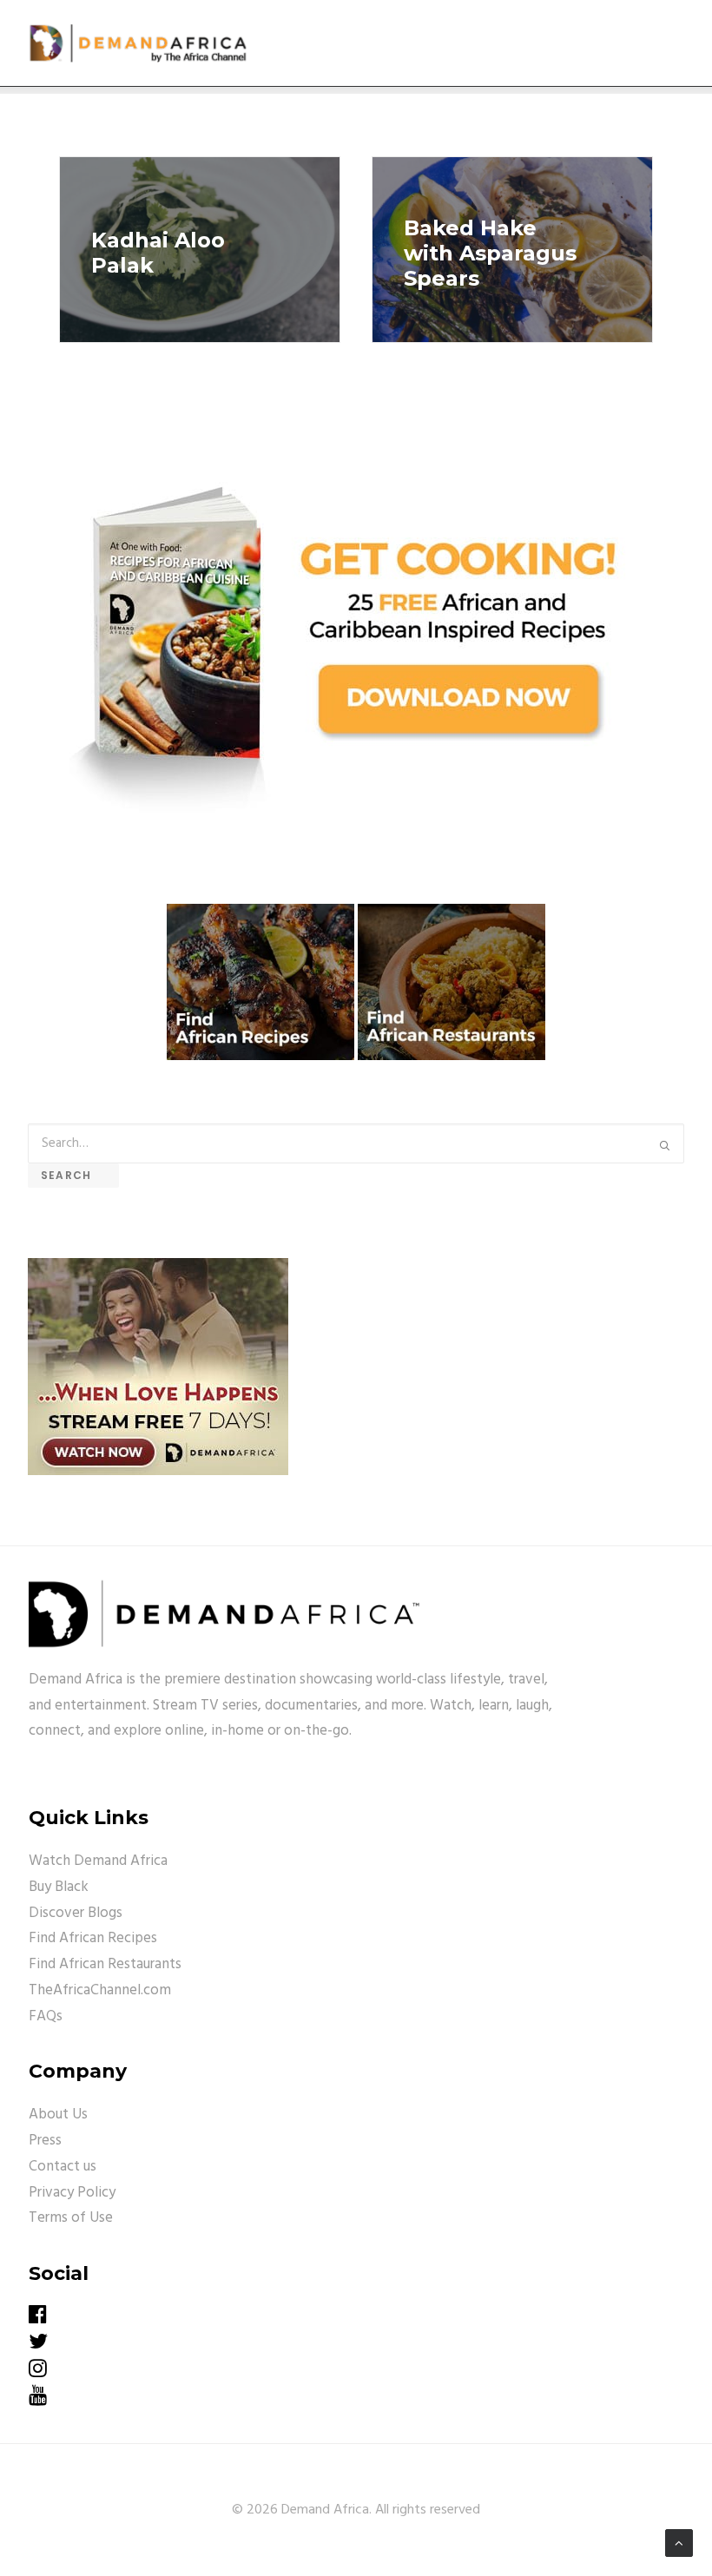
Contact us (63, 2167)
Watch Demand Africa (98, 1861)
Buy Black (59, 1887)
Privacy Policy (72, 2193)
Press (45, 2141)
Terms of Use (71, 2218)
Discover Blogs (76, 1913)
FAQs (46, 2016)
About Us (58, 2115)
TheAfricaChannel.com (100, 1990)
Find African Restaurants (105, 1964)
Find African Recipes (93, 1938)
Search (73, 1175)
